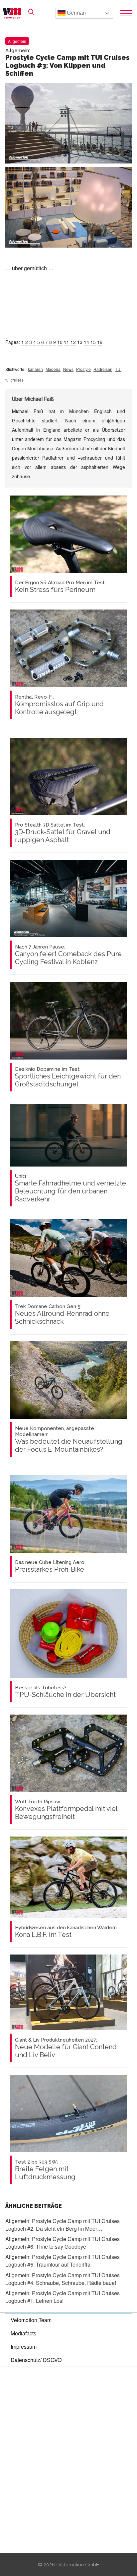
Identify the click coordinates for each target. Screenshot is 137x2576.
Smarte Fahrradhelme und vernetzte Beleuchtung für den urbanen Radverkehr (70, 1188)
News (68, 369)
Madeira (53, 369)
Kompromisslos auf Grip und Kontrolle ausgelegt (59, 705)
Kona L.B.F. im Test (66, 1932)
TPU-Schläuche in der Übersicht (65, 1692)
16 (100, 342)
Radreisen (103, 369)
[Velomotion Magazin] (14, 13)
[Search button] (31, 12)
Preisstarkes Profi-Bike (50, 1566)
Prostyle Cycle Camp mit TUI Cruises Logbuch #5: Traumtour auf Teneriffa (63, 2261)
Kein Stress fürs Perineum (60, 587)
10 (60, 342)
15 (93, 342)
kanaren (35, 369)
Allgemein (17, 41)
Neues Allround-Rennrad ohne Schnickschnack (62, 1314)
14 (86, 342)
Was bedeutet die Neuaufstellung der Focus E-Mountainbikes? (69, 1439)
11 (67, 342)
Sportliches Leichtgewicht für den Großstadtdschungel (68, 1077)
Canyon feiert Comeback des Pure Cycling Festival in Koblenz (68, 955)
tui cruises (14, 380)
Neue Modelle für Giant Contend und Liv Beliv (66, 2048)
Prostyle (83, 369)
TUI (118, 369)
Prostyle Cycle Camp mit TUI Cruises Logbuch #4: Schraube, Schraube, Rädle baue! (63, 2279)
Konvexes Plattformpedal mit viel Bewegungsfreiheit (66, 1810)
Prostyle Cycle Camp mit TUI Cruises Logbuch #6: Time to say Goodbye (63, 2243)
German (76, 13)
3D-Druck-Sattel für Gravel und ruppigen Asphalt (63, 833)
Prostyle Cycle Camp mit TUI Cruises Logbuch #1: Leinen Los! (63, 2297)
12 (73, 342)
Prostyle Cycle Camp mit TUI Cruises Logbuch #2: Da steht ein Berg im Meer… (63, 2225)
